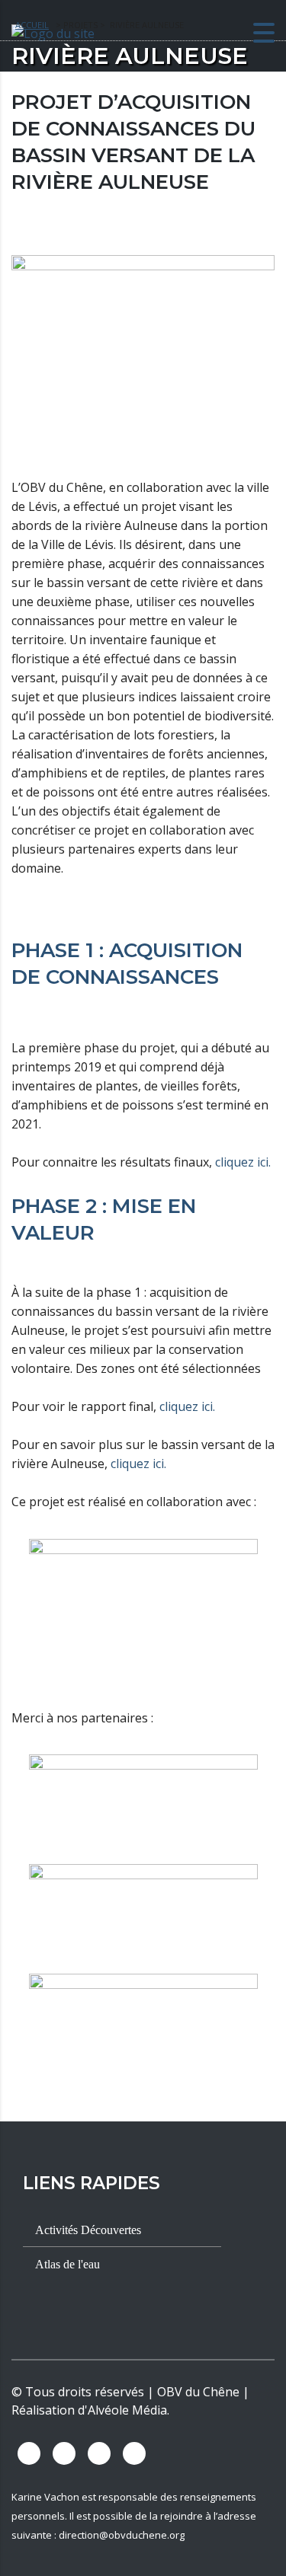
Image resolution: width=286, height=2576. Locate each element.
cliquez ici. (243, 1162)
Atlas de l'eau (66, 2264)
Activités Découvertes (87, 2230)
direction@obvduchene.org (122, 2535)
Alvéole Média (127, 2410)
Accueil (32, 25)
